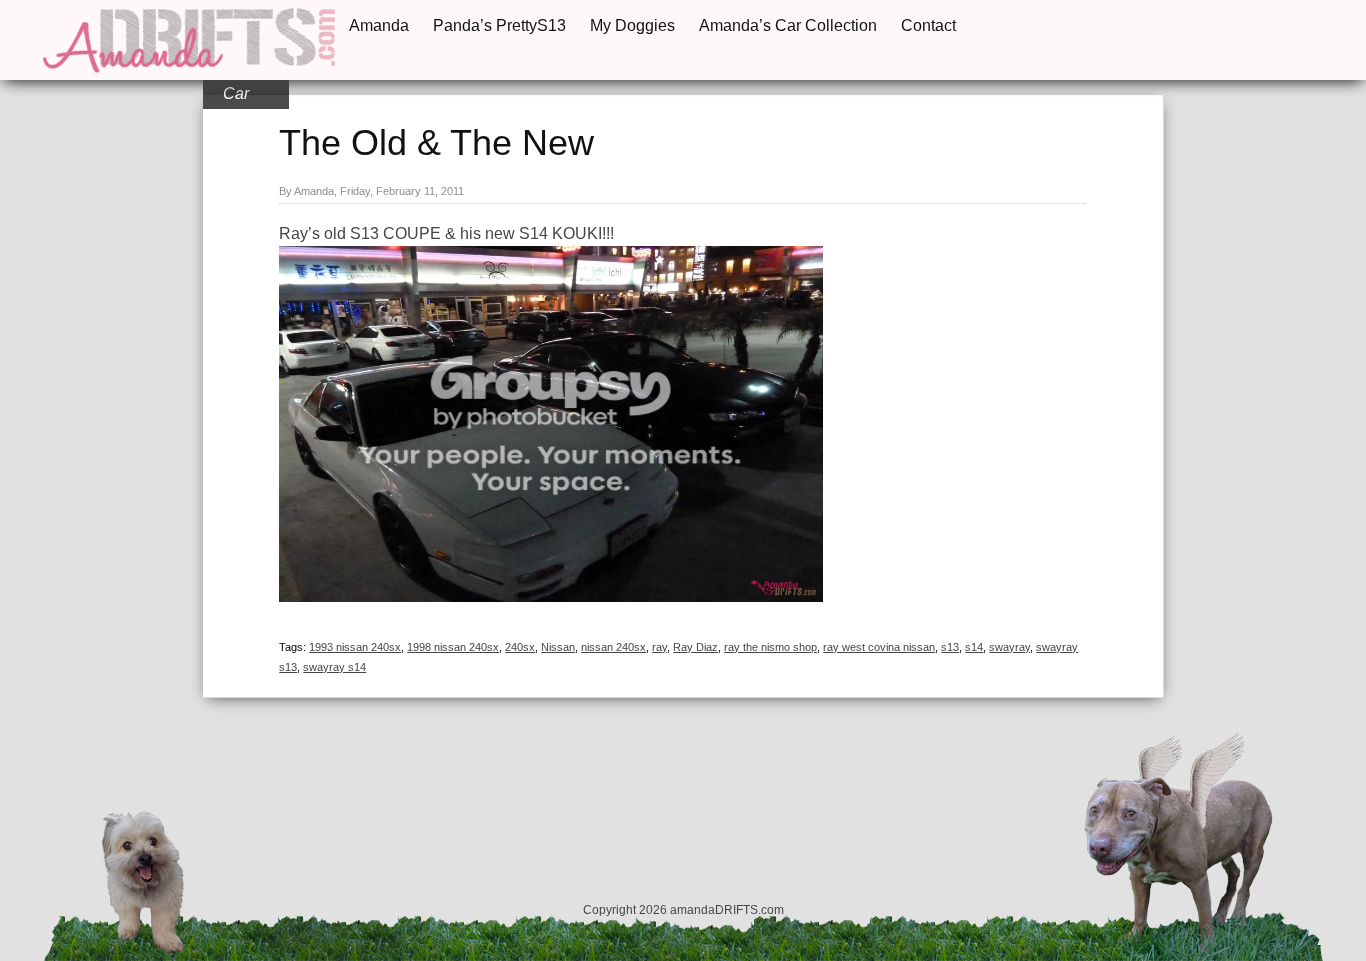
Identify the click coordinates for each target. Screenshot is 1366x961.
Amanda (379, 25)
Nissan (558, 647)
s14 (974, 647)
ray (659, 647)
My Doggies (632, 25)
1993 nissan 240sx (355, 647)
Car (236, 93)
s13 (950, 647)
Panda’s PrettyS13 (499, 25)
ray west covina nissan (879, 647)
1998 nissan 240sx (453, 647)
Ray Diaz (695, 647)
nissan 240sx (613, 647)
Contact (928, 25)
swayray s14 (334, 667)
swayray (1009, 647)
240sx (520, 647)
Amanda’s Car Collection (788, 25)
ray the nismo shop (770, 647)
